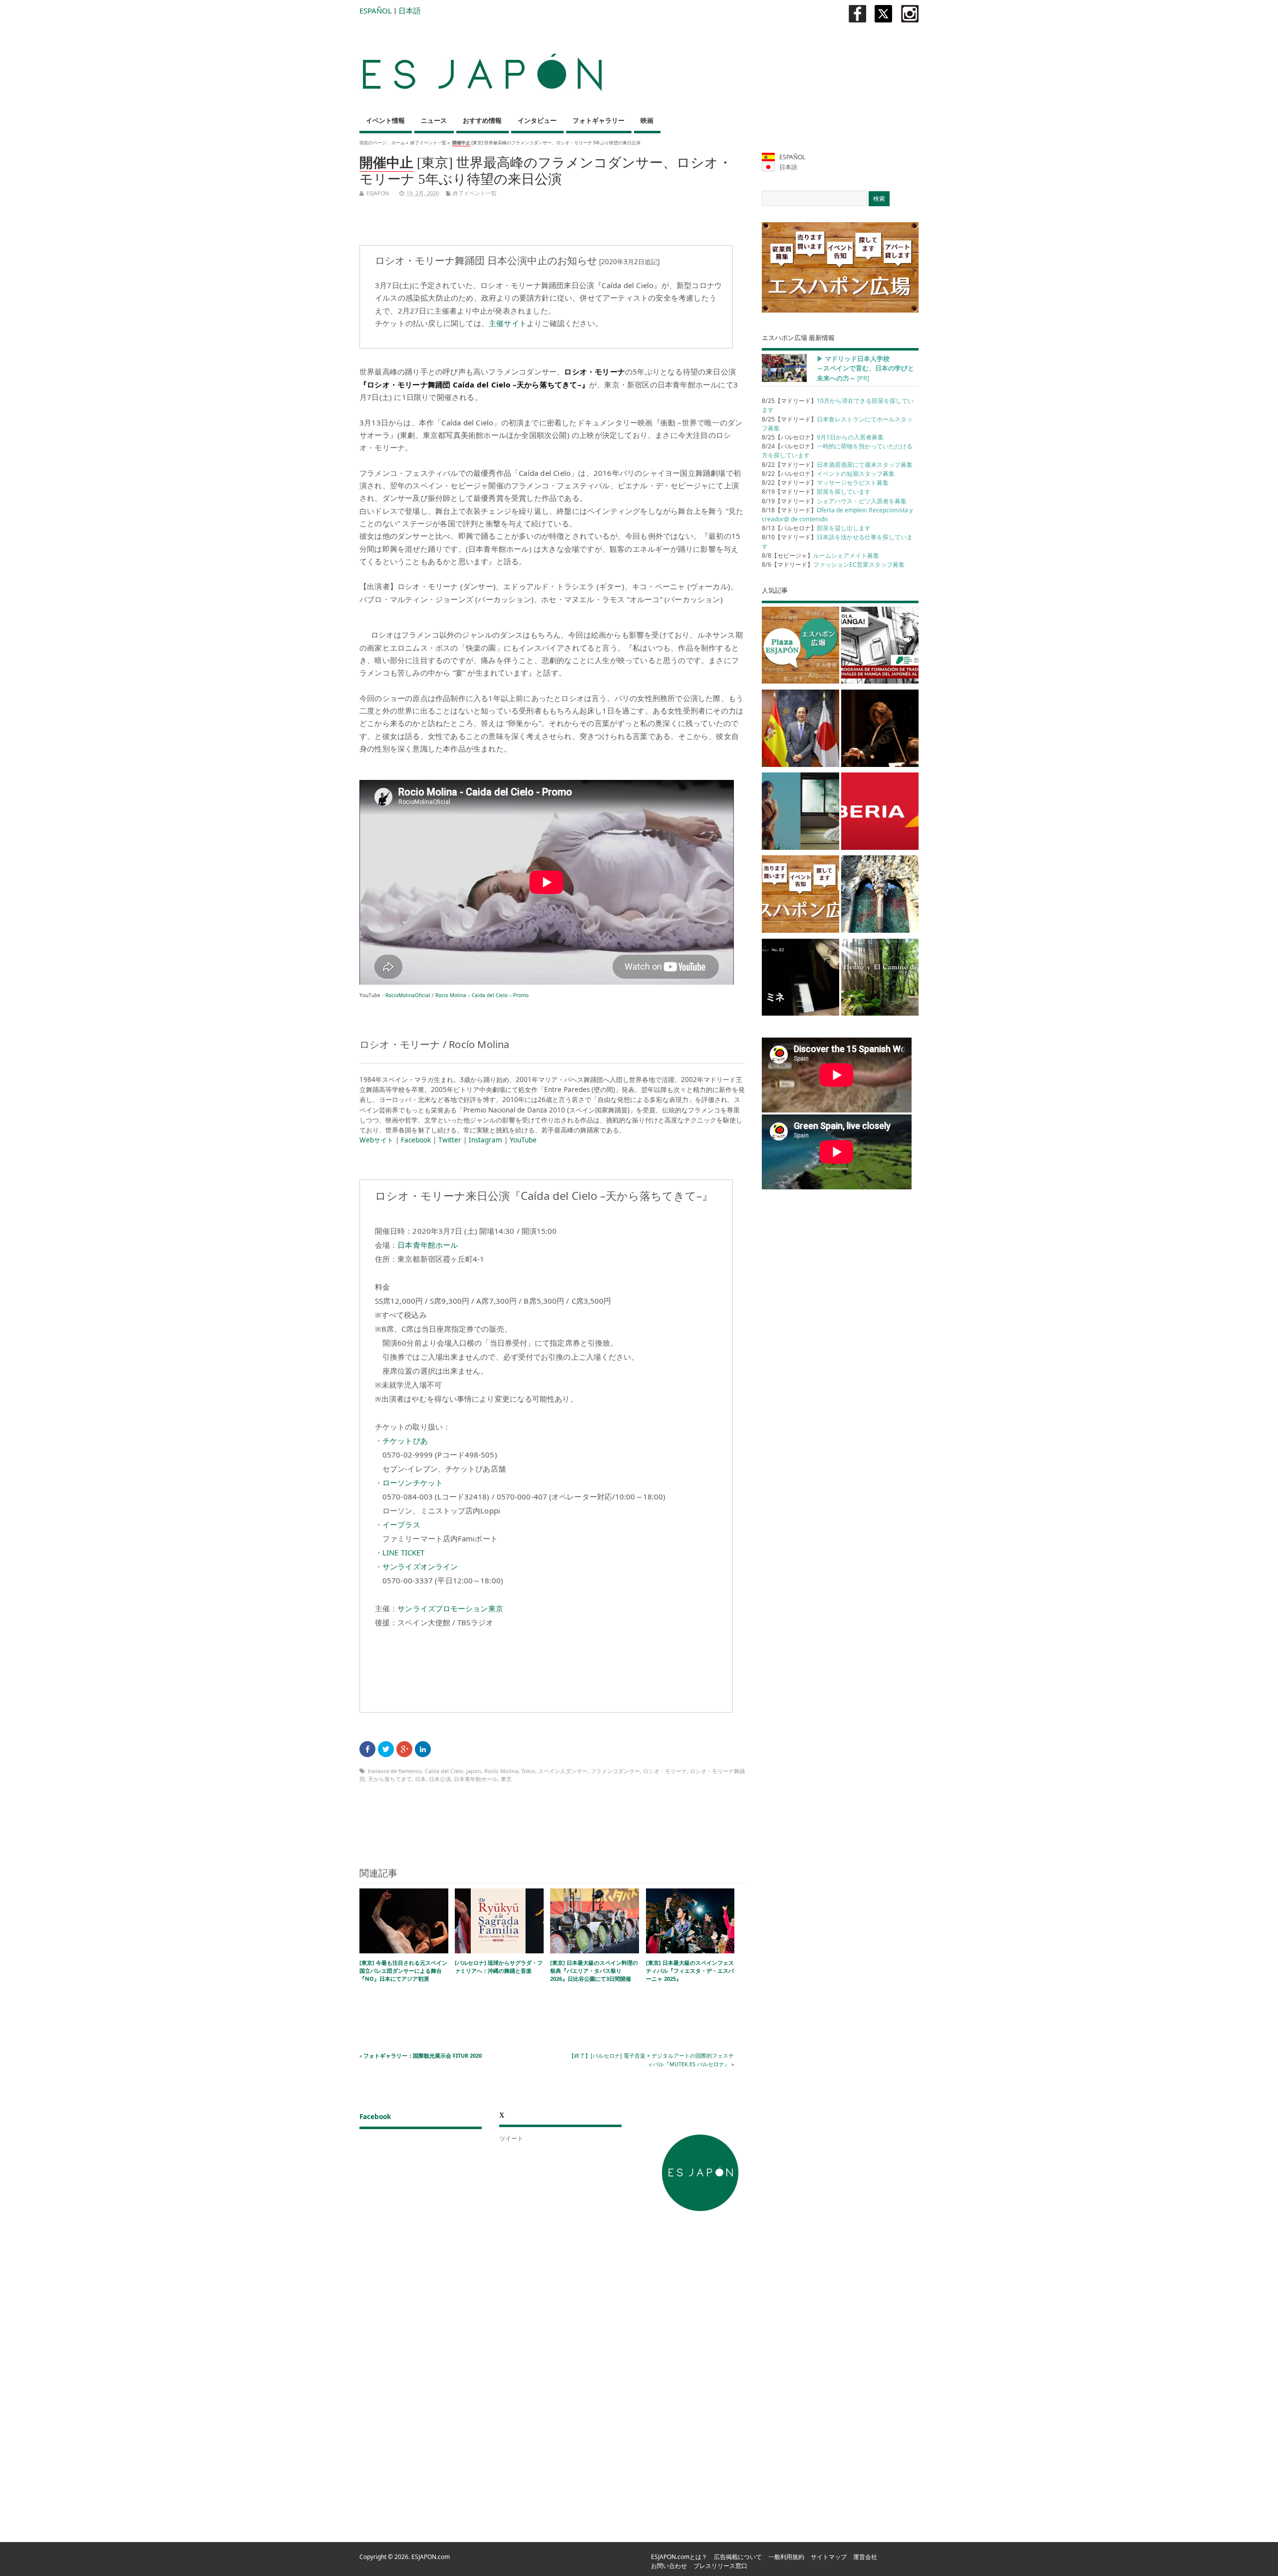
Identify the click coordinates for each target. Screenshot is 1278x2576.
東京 (506, 1779)
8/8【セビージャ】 (820, 555)
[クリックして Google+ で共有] (404, 1749)
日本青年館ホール (428, 1245)
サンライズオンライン (420, 1566)
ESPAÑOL (376, 10)
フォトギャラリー (599, 121)
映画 (647, 121)
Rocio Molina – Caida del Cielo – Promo (482, 995)
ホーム (398, 143)
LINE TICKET (403, 1552)
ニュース (434, 121)
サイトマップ (829, 2557)
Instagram (485, 1140)
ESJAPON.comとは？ (679, 2557)
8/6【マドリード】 (833, 564)
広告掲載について (738, 2557)
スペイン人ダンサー (563, 1771)
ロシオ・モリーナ (665, 1771)
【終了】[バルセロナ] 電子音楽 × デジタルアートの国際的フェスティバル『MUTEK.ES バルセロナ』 (651, 2059)
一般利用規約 (786, 2557)
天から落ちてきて (390, 1779)
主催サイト (508, 323)
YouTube (523, 1140)
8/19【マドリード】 (816, 492)
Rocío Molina (501, 1771)
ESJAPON (378, 193)
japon (474, 1771)
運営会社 (865, 2557)
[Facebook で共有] (367, 1749)
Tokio (528, 1771)
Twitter (450, 1140)
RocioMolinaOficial (408, 995)
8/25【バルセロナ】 (823, 437)
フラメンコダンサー (615, 1771)
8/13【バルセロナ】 (816, 528)
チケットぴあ (405, 1441)
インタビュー (537, 121)
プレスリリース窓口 (720, 2566)
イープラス (401, 1524)
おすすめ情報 (482, 121)
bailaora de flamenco (395, 1771)
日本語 (410, 10)
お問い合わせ (669, 2566)
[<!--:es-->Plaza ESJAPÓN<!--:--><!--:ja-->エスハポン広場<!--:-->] (800, 647)
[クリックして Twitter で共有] (386, 1749)
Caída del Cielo (444, 1771)
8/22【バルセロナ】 (828, 474)
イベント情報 (385, 121)
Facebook (416, 1140)
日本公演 (440, 1779)
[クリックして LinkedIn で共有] (423, 1749)
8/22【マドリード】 (837, 465)
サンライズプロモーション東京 (450, 1608)
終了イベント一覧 (428, 143)
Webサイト (376, 1140)
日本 (420, 1779)
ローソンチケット (413, 1482)
